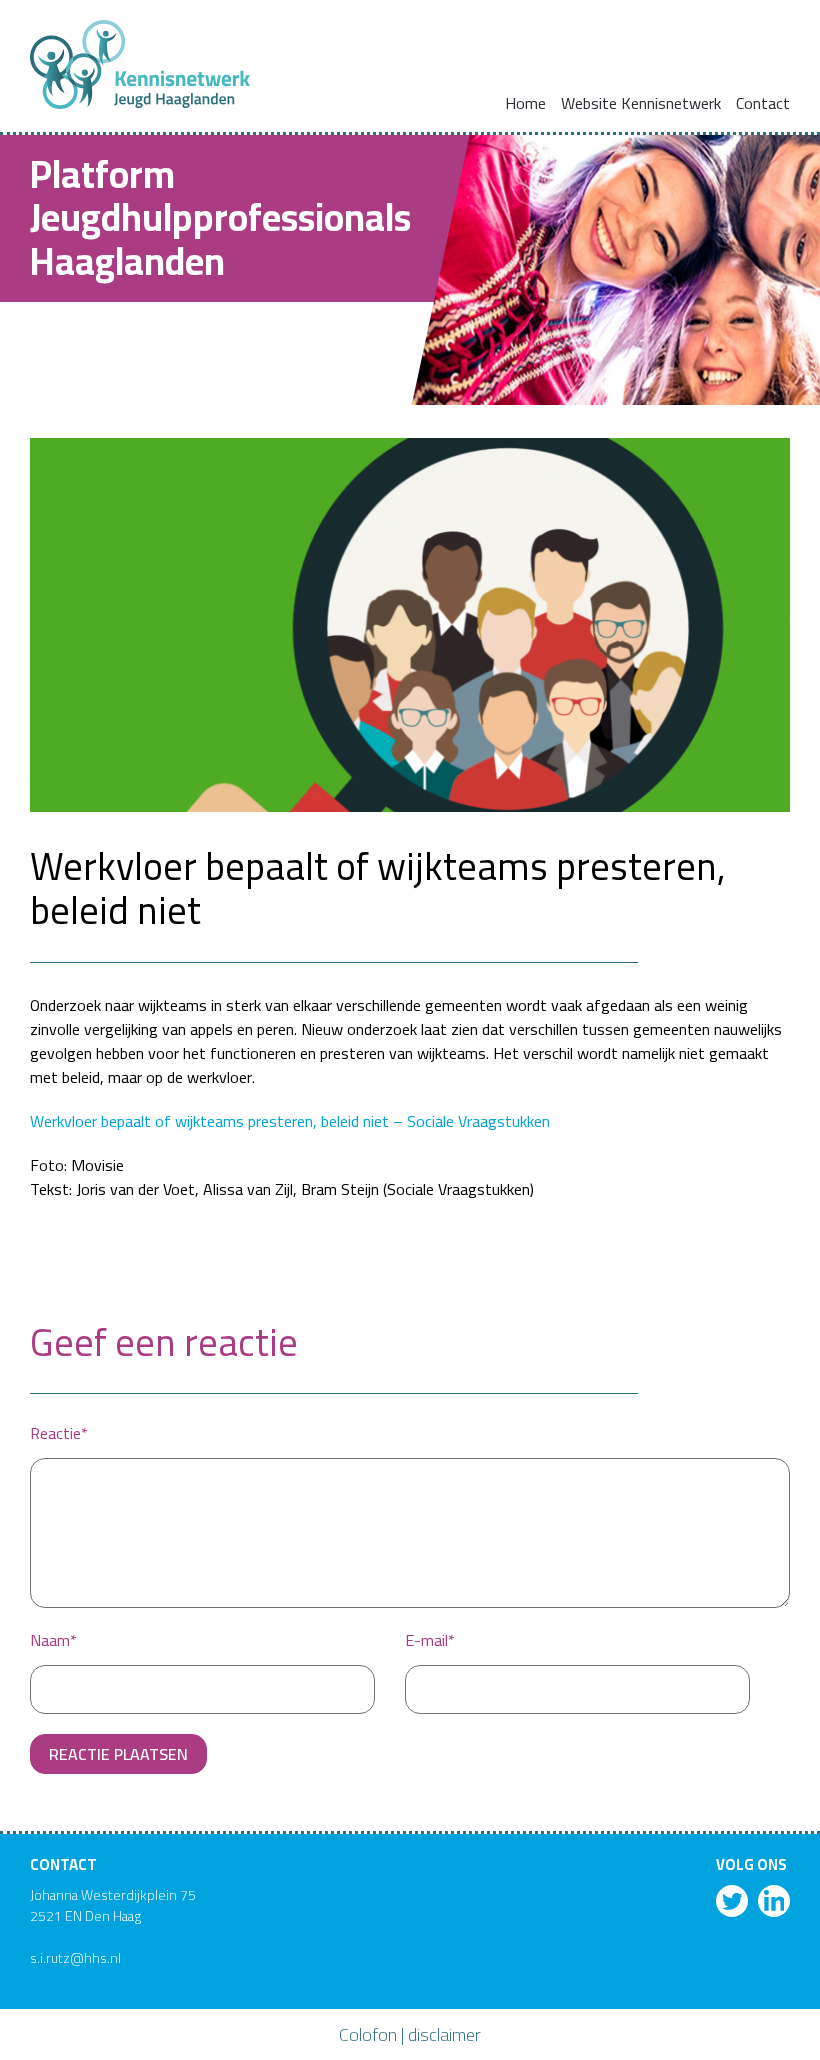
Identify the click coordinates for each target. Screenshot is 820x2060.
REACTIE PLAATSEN (118, 1754)
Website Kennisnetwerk (641, 103)
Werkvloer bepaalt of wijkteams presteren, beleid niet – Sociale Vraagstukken (290, 1121)
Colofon (368, 2034)
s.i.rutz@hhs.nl (75, 1958)
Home (525, 103)
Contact (763, 103)
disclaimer (444, 2034)
